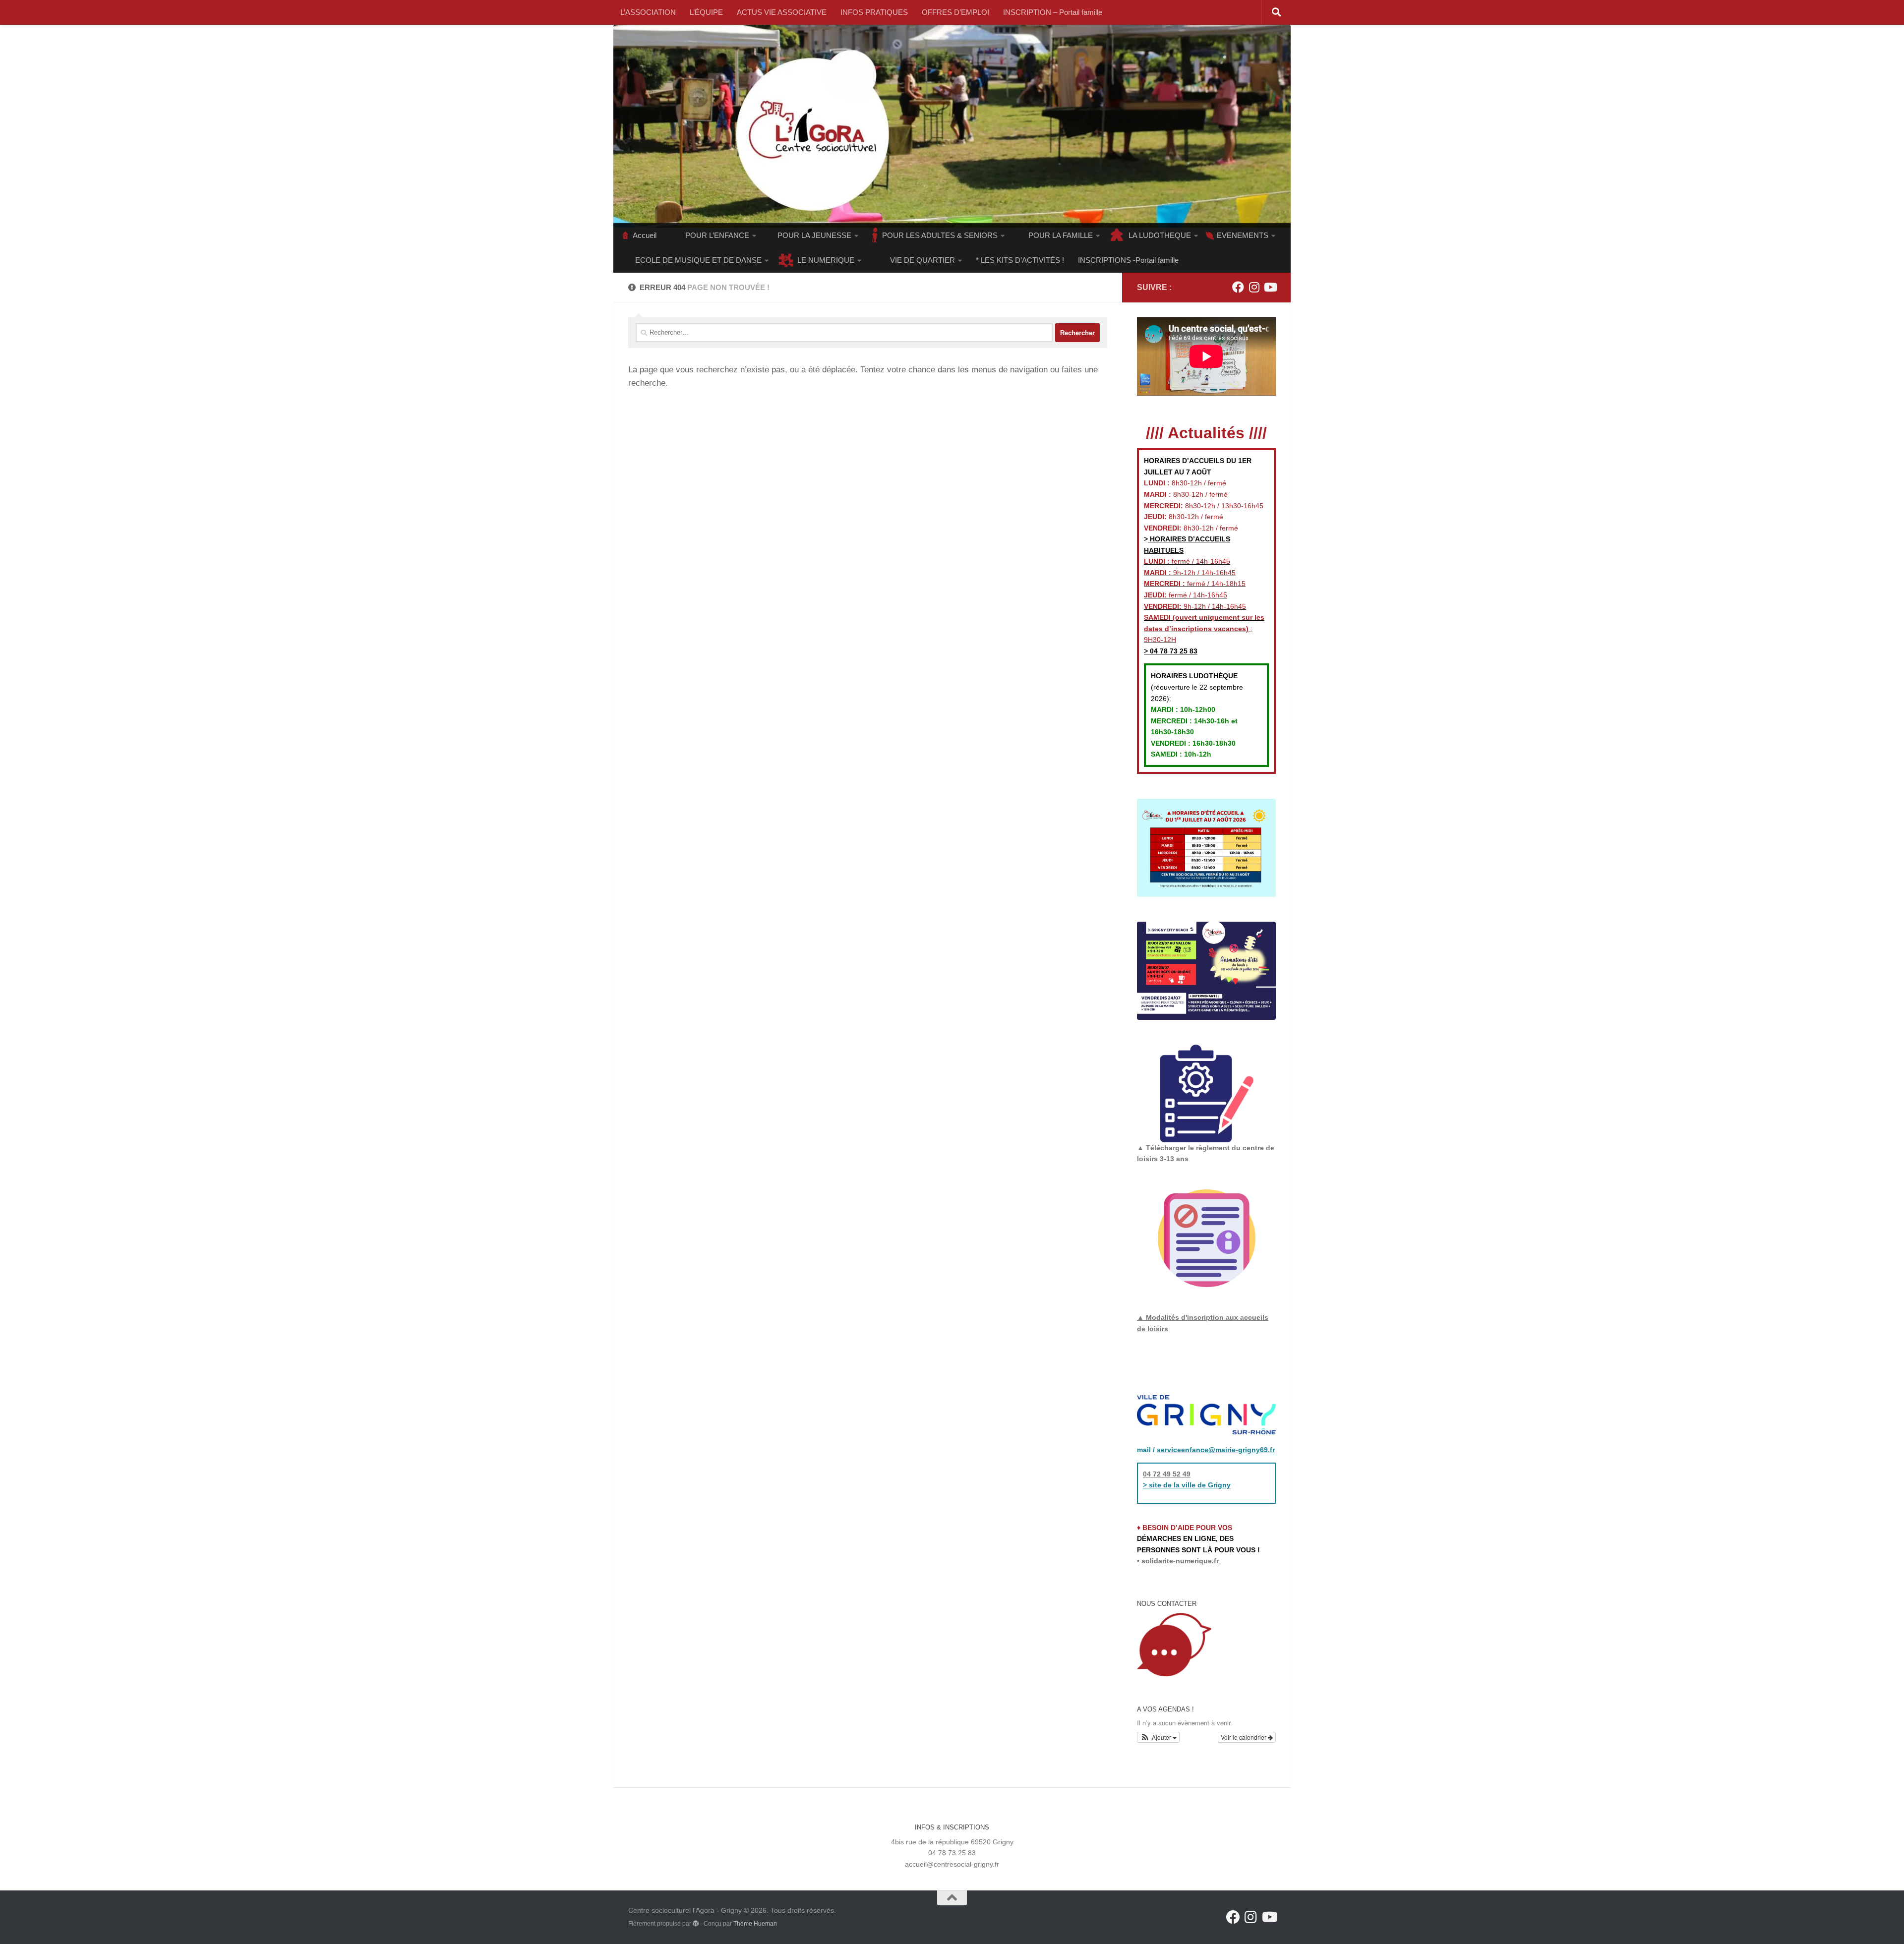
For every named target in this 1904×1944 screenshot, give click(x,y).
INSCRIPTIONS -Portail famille (1128, 260)
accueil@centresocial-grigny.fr (952, 1864)
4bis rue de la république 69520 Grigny (952, 1842)
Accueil (645, 235)
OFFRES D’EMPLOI (955, 12)
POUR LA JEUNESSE (814, 235)
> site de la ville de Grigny (1187, 1485)
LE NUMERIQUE (826, 260)
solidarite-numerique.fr (1180, 1561)
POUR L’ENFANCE (717, 235)
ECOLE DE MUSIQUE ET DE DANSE (698, 260)
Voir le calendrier (1244, 1737)
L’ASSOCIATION (648, 12)
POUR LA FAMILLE (1061, 235)
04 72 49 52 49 (1167, 1474)
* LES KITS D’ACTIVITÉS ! (1020, 260)
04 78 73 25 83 (1173, 651)
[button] (1158, 1737)
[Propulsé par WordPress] (696, 1924)
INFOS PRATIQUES (874, 12)
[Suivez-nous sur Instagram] (1254, 287)
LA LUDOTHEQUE (1160, 235)
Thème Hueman (755, 1924)
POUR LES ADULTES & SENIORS (940, 235)
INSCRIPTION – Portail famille (1053, 12)
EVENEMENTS (1243, 235)
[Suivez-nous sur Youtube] (1270, 287)
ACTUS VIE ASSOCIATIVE (782, 12)
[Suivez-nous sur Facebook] (1238, 287)
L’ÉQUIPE (706, 12)
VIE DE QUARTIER (922, 260)
